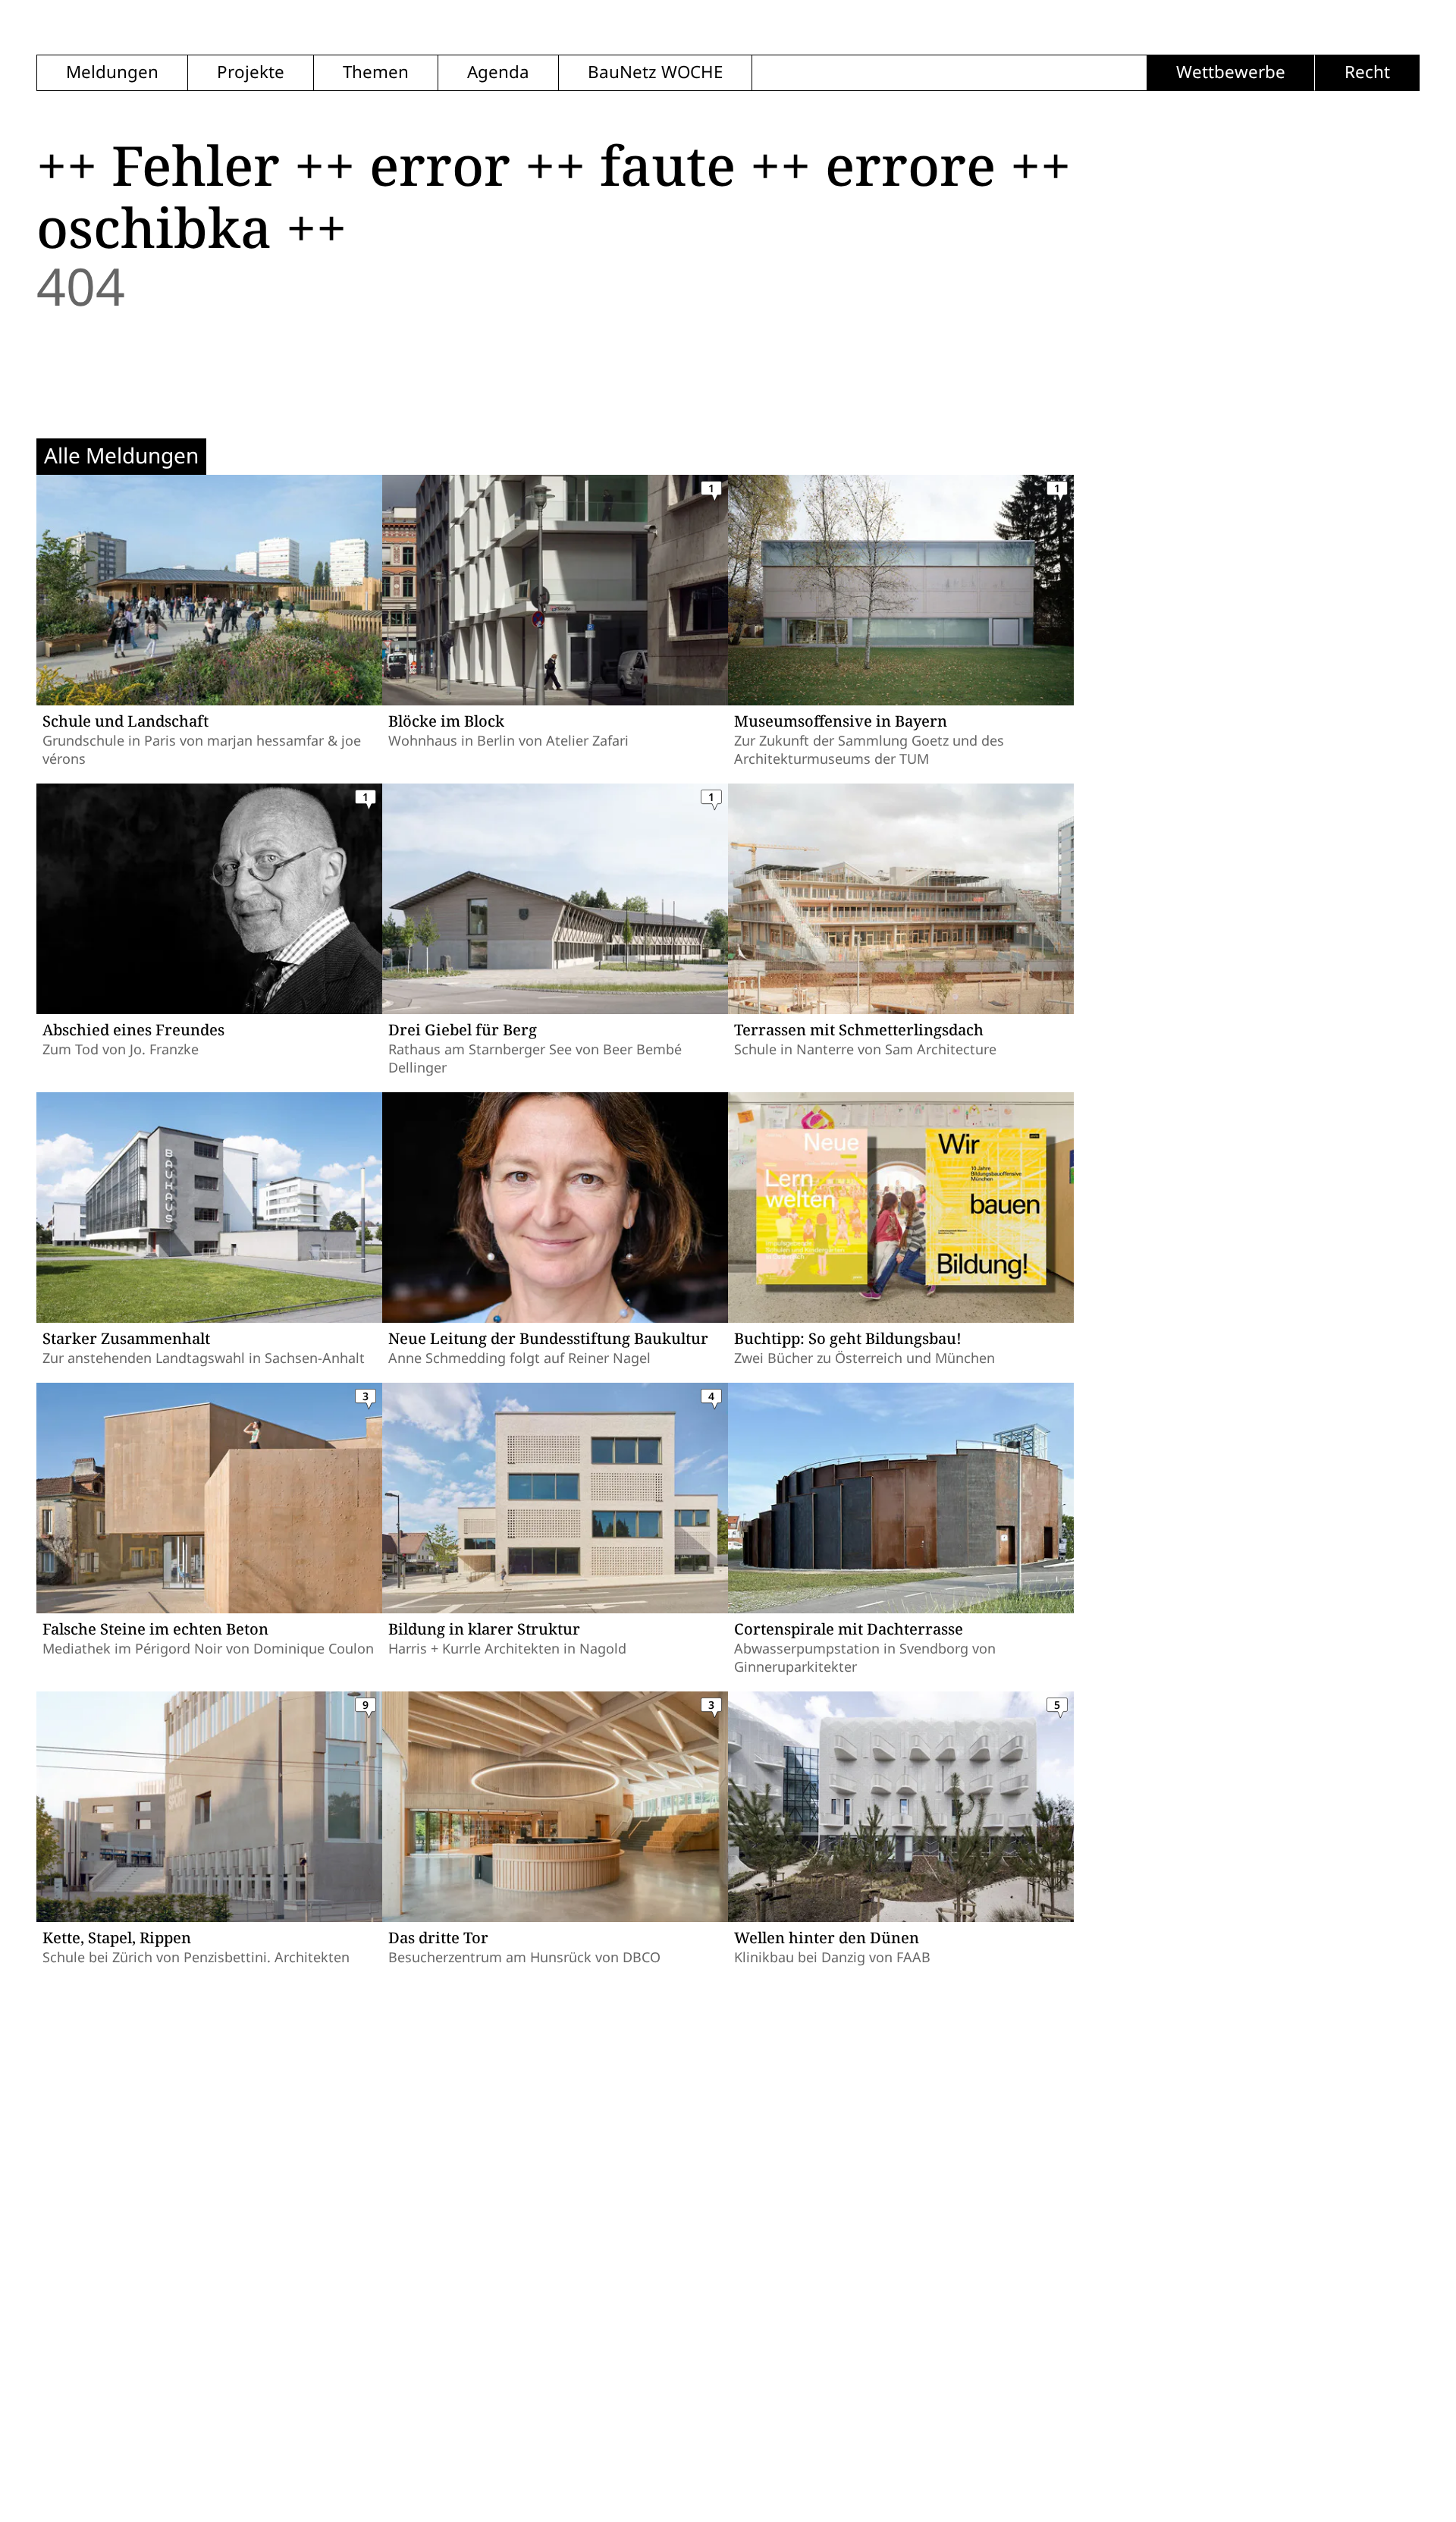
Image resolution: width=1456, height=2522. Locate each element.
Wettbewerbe (1231, 72)
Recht (1367, 72)
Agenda (498, 72)
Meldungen (112, 72)
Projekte (251, 72)
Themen (376, 72)
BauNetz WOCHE (655, 72)
